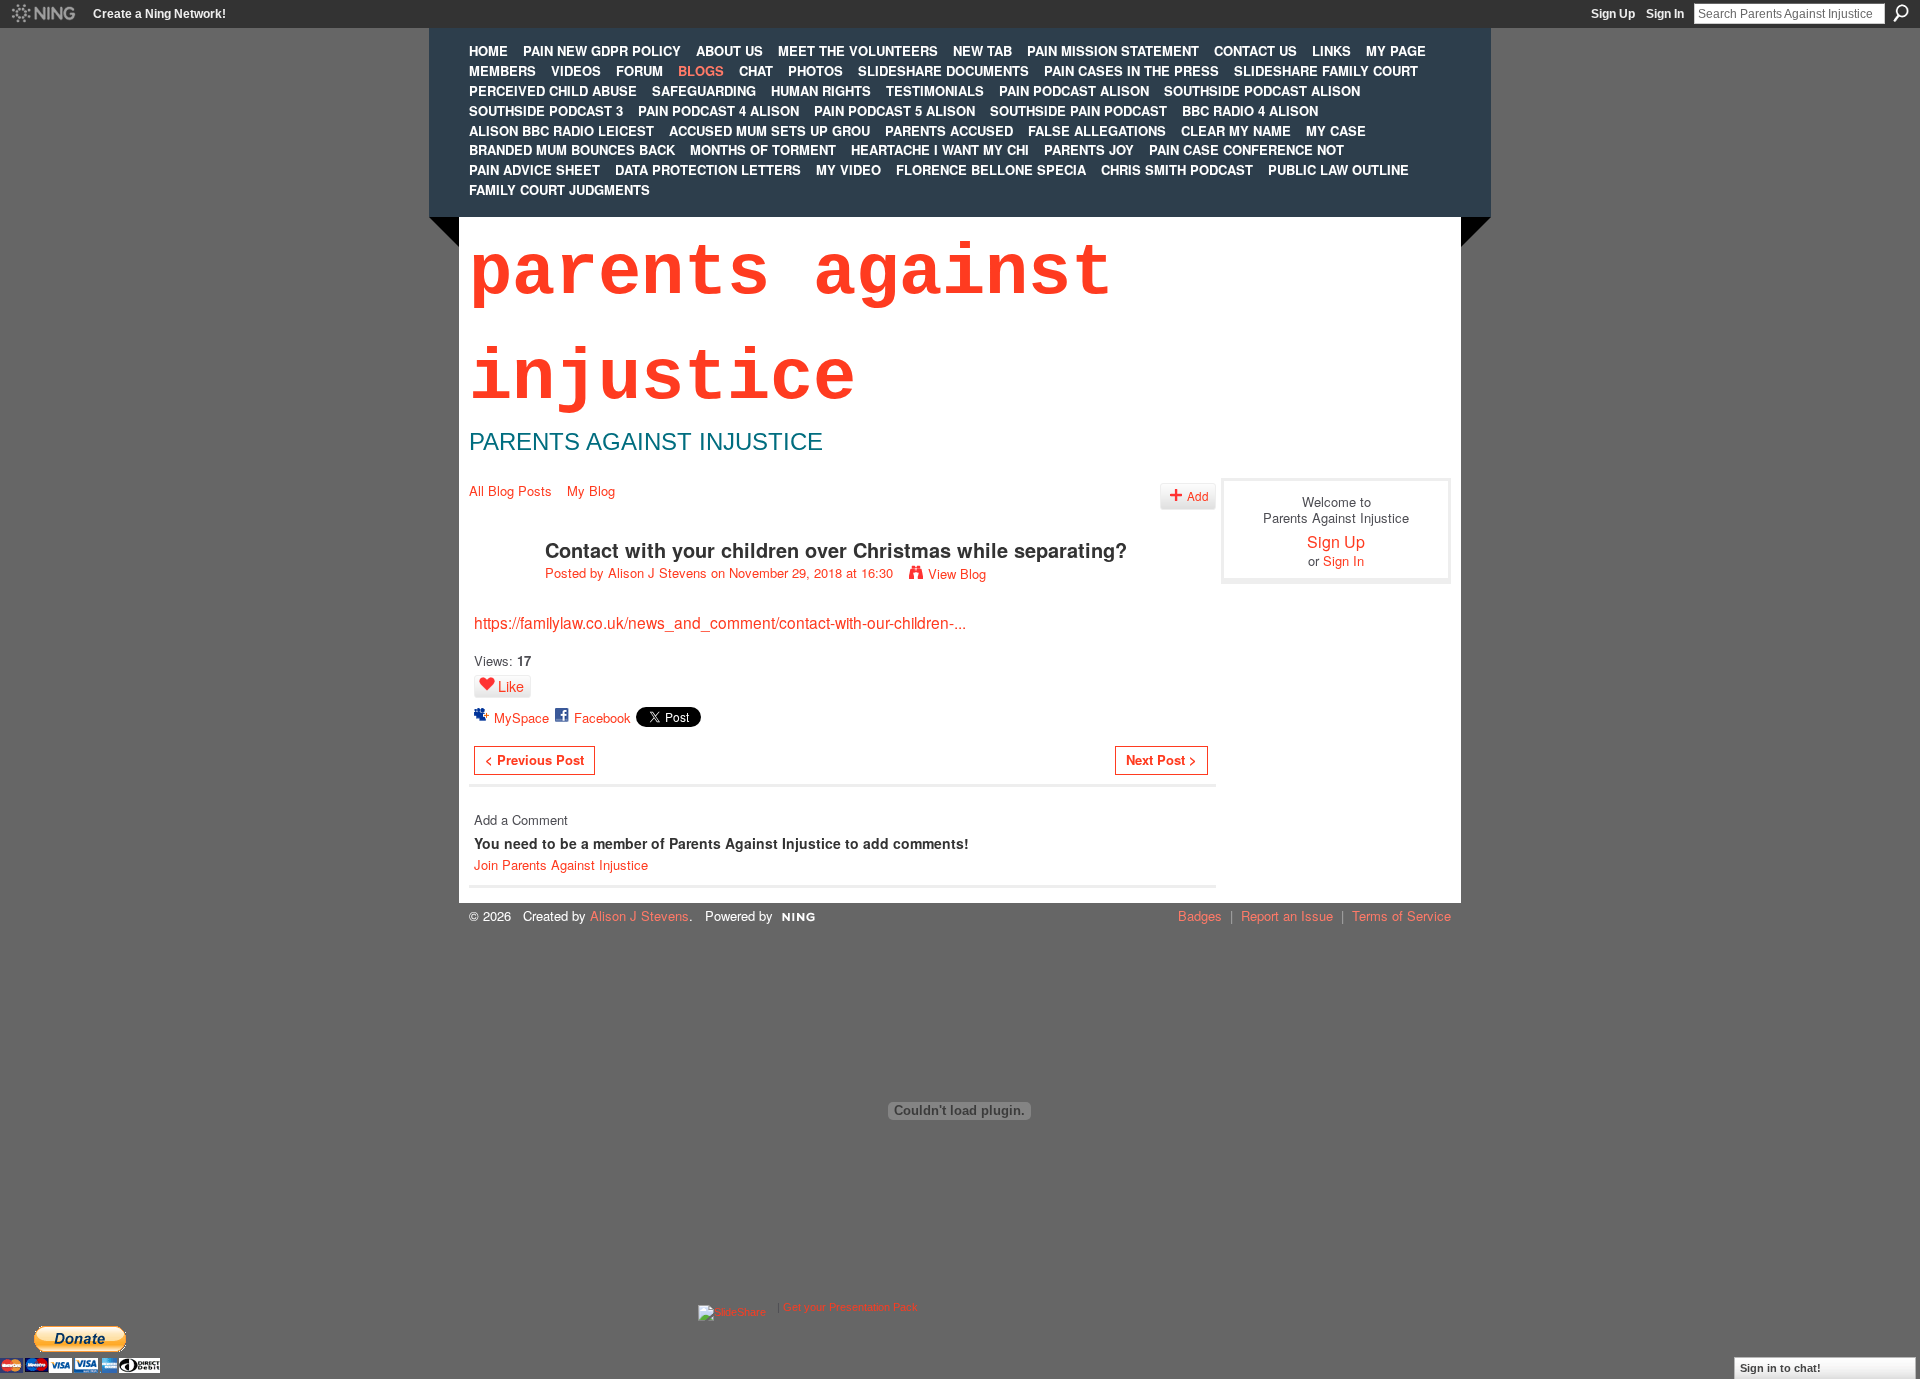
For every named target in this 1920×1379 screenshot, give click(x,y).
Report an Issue (1287, 915)
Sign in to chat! (1780, 1368)
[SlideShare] (732, 1307)
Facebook (602, 717)
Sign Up (1613, 14)
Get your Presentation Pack (850, 1307)
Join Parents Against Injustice (561, 864)
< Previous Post (534, 759)
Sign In (1665, 14)
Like (511, 686)
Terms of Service (1401, 915)
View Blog (957, 573)
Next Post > (1161, 759)
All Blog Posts (510, 490)
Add (1198, 496)
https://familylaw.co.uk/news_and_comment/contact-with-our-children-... (720, 622)
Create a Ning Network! (159, 14)
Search (1901, 13)
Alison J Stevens (657, 572)
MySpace (521, 717)
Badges (1200, 915)
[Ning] (42, 14)
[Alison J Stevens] (501, 592)
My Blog (591, 490)
